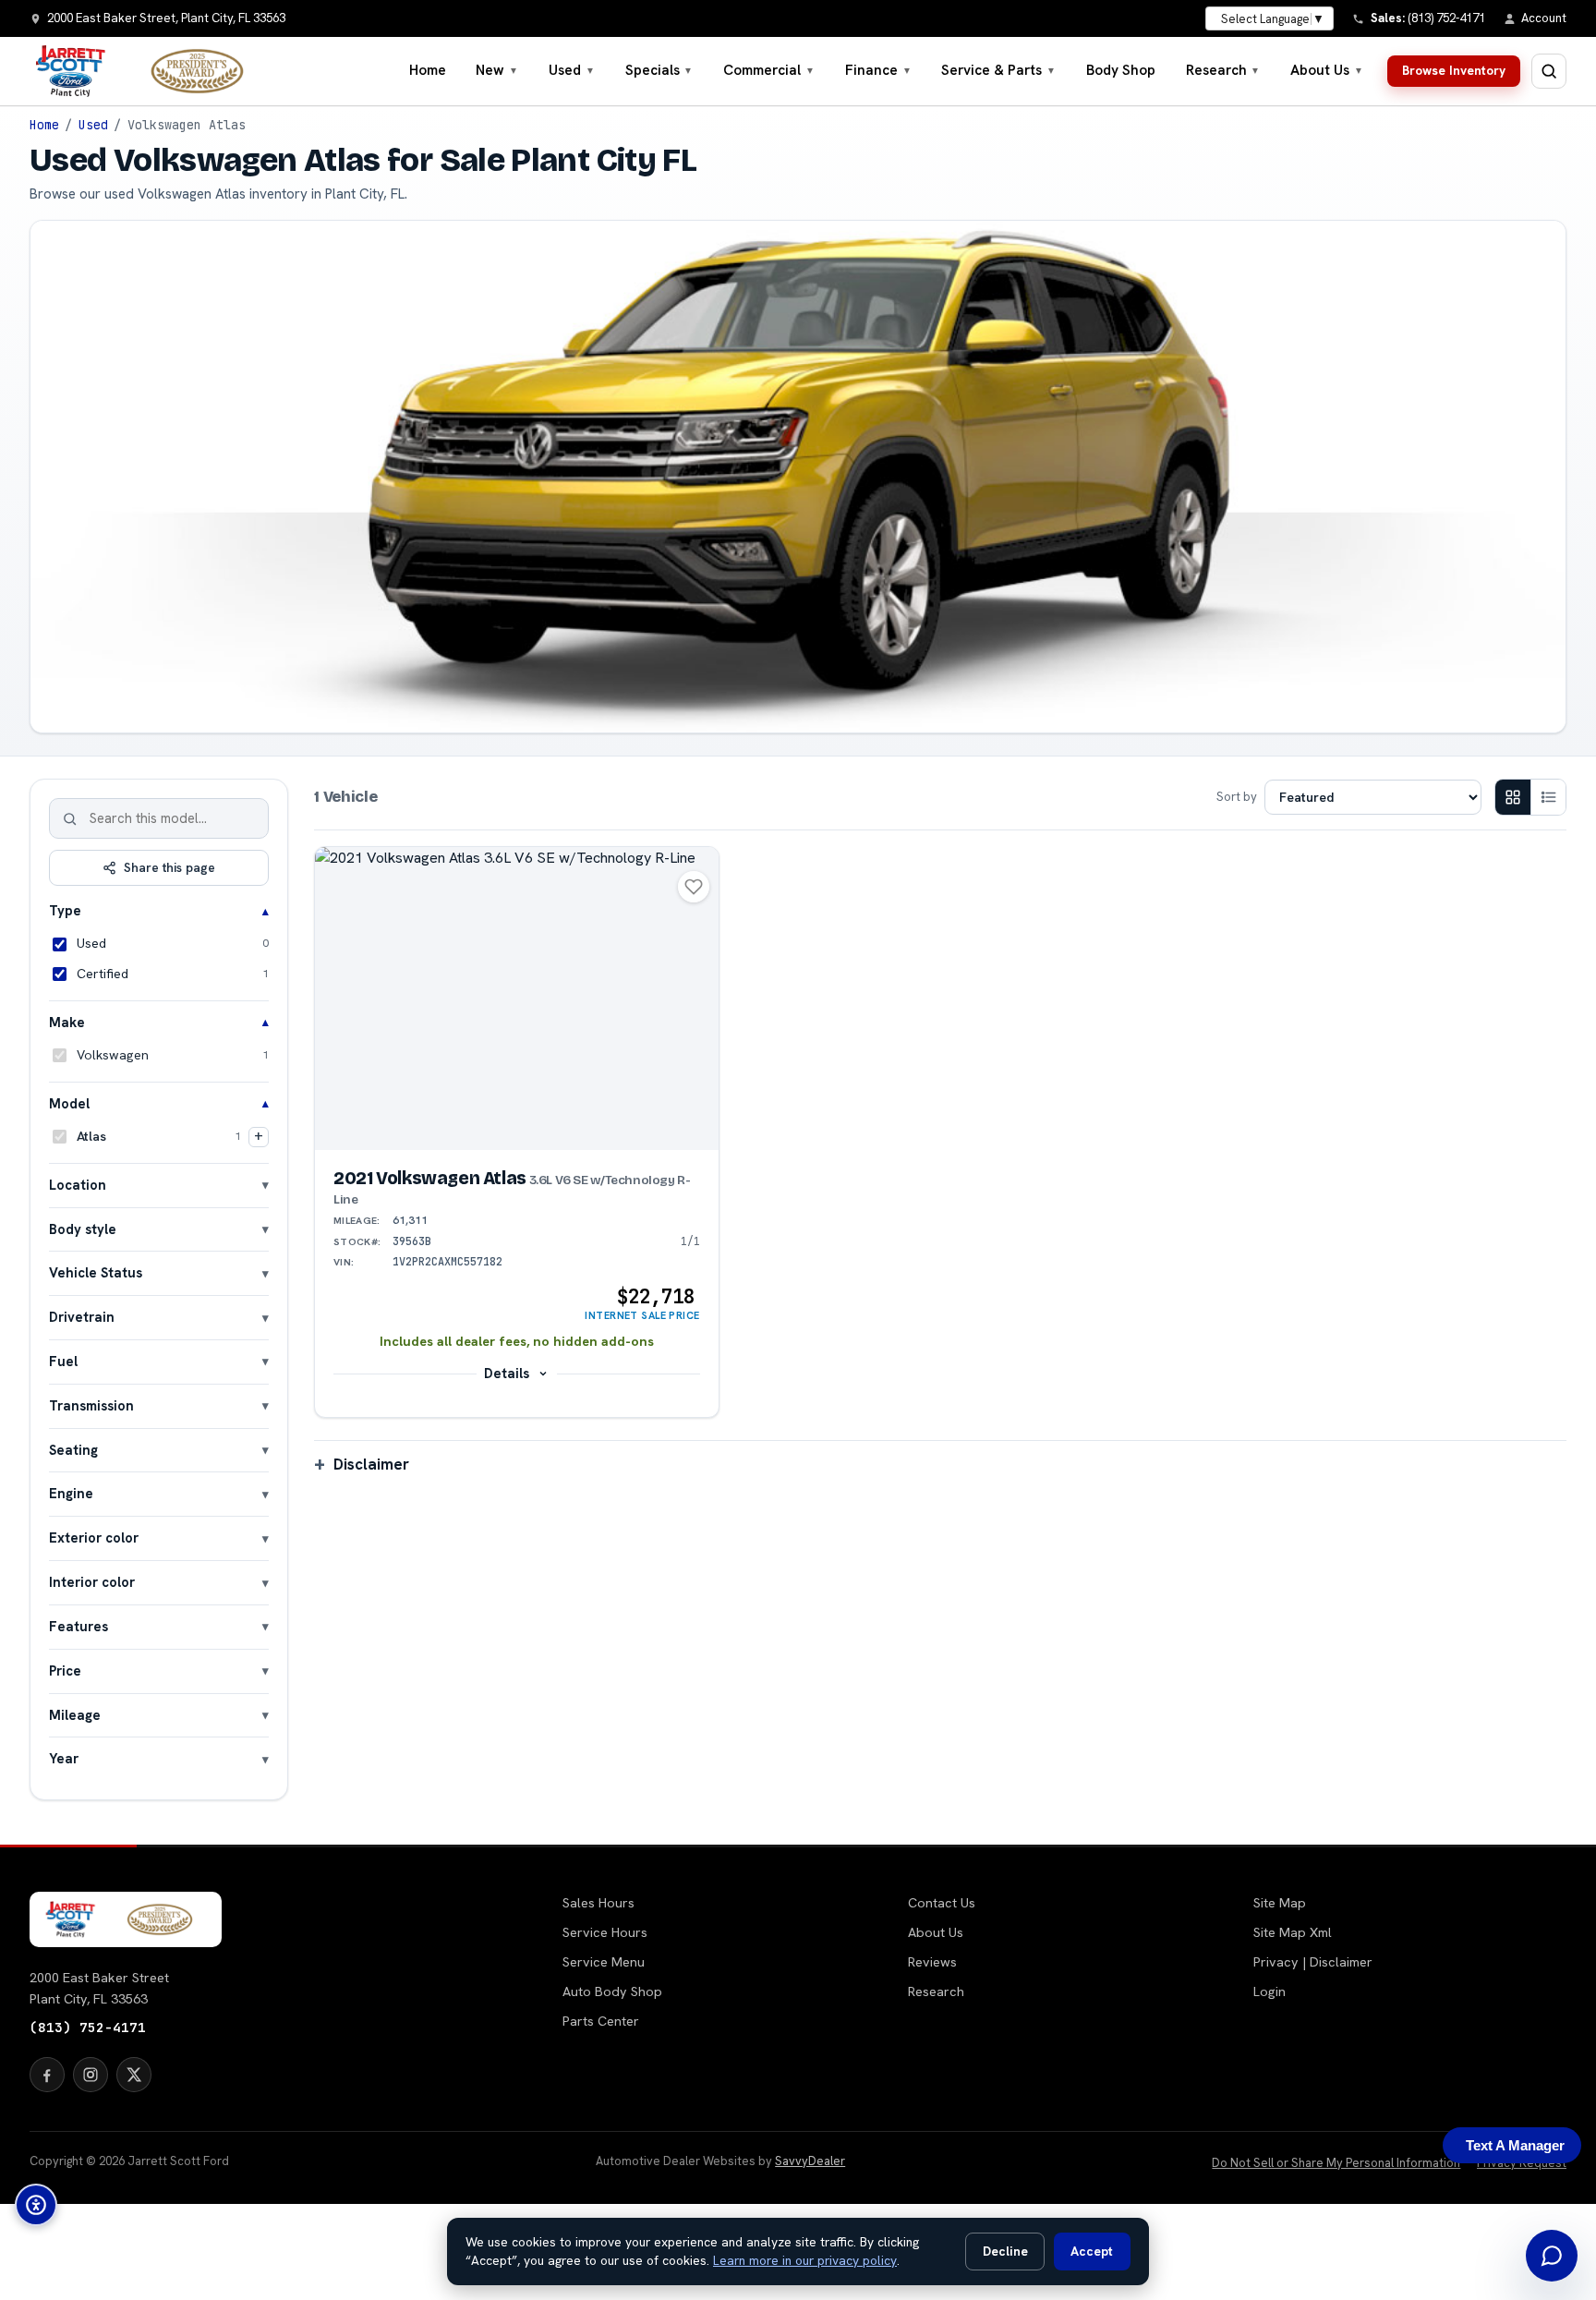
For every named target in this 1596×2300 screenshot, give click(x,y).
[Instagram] (91, 2075)
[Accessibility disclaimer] (36, 2205)
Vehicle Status (96, 1272)
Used (572, 70)
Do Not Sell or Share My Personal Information (1336, 2163)
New (497, 70)
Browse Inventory (1454, 70)
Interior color (92, 1582)
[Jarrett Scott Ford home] (149, 71)
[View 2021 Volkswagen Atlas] (517, 998)
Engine (71, 1493)
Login (1270, 1991)
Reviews (932, 1962)
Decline (1005, 2251)
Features (79, 1626)
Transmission (91, 1405)
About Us (1327, 70)
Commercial (769, 70)
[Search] (70, 818)
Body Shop (1121, 70)
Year (64, 1758)
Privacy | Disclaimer (1313, 1962)
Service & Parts (998, 70)
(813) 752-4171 (88, 2027)
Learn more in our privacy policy (805, 2260)
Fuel (63, 1361)
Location (78, 1185)
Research (1223, 70)
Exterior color (94, 1537)
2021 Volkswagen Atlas (512, 1188)
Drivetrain (82, 1317)
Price (65, 1671)
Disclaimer (371, 1464)
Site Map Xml (1293, 1932)
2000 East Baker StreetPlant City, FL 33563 (99, 1988)
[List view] (1548, 797)
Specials (659, 70)
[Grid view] (1513, 797)
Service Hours (605, 1932)
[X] (134, 2075)
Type (65, 910)
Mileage (75, 1715)
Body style (83, 1229)
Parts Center (601, 2021)
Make (67, 1022)
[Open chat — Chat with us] (1552, 2256)
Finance (878, 70)
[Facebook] (47, 2075)
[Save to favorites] (694, 887)
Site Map (1280, 1903)
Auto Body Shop (612, 1991)
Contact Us (942, 1903)
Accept (1092, 2251)
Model (69, 1103)
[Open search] (1549, 71)
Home (428, 70)
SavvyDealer (810, 2161)
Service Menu (604, 1962)
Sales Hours (598, 1903)
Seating (73, 1450)
